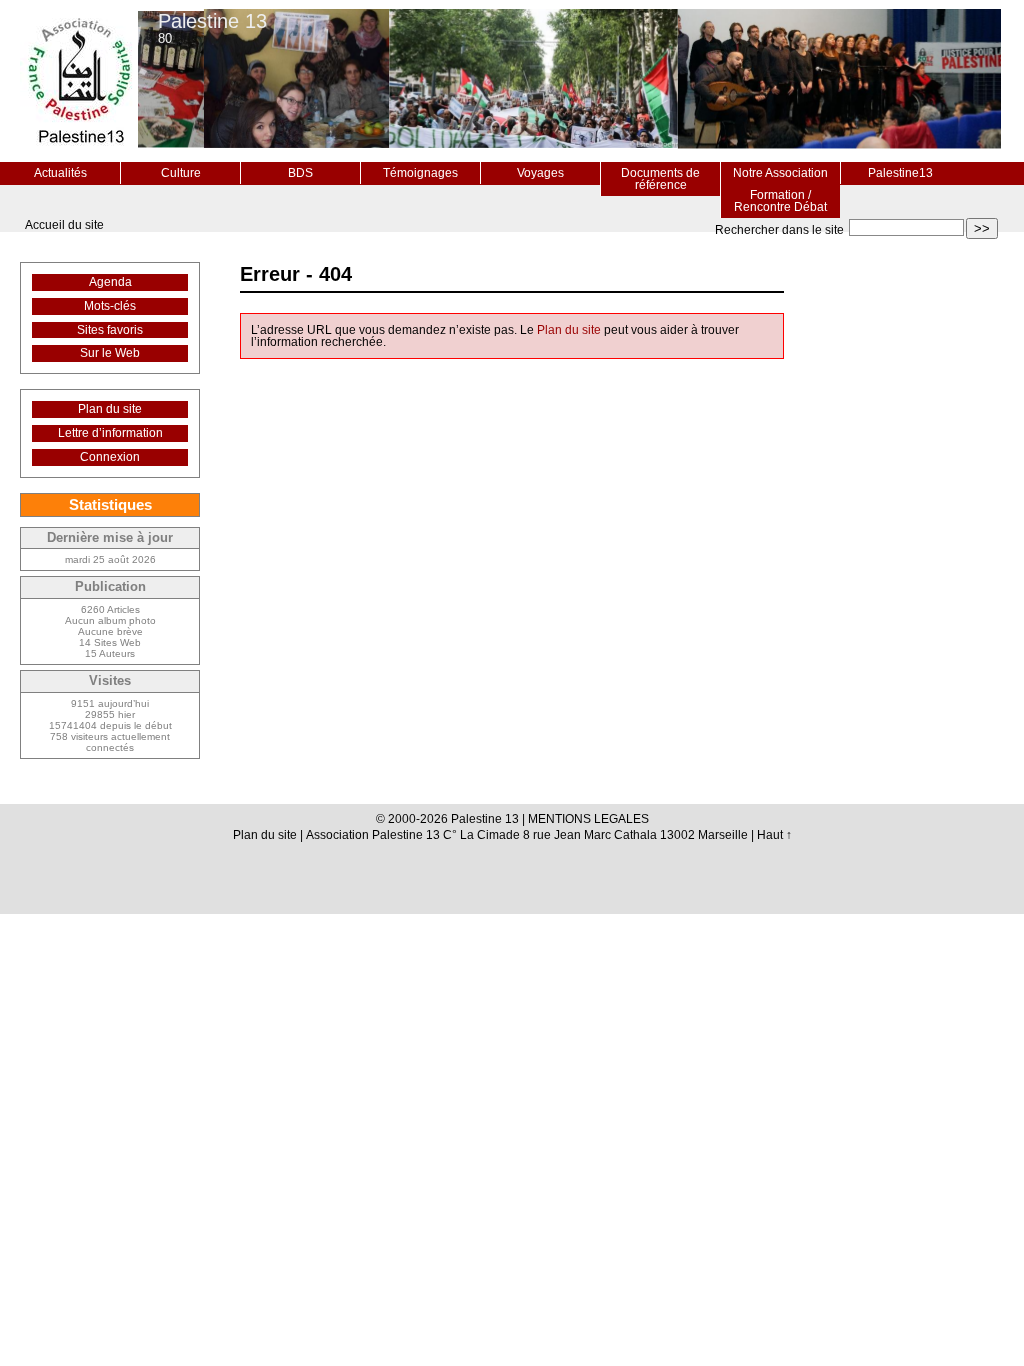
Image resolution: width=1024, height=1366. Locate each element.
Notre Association (780, 173)
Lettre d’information (110, 433)
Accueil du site (64, 225)
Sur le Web (110, 353)
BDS (300, 173)
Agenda (110, 282)
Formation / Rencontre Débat (780, 201)
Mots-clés (110, 306)
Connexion (110, 457)
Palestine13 (900, 173)
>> (982, 228)
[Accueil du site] (79, 81)
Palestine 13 (212, 21)
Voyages (540, 173)
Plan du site (569, 330)
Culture (181, 173)
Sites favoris (110, 330)
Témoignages (420, 173)
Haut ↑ (774, 835)
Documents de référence (660, 179)
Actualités (60, 173)
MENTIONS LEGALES (588, 819)
